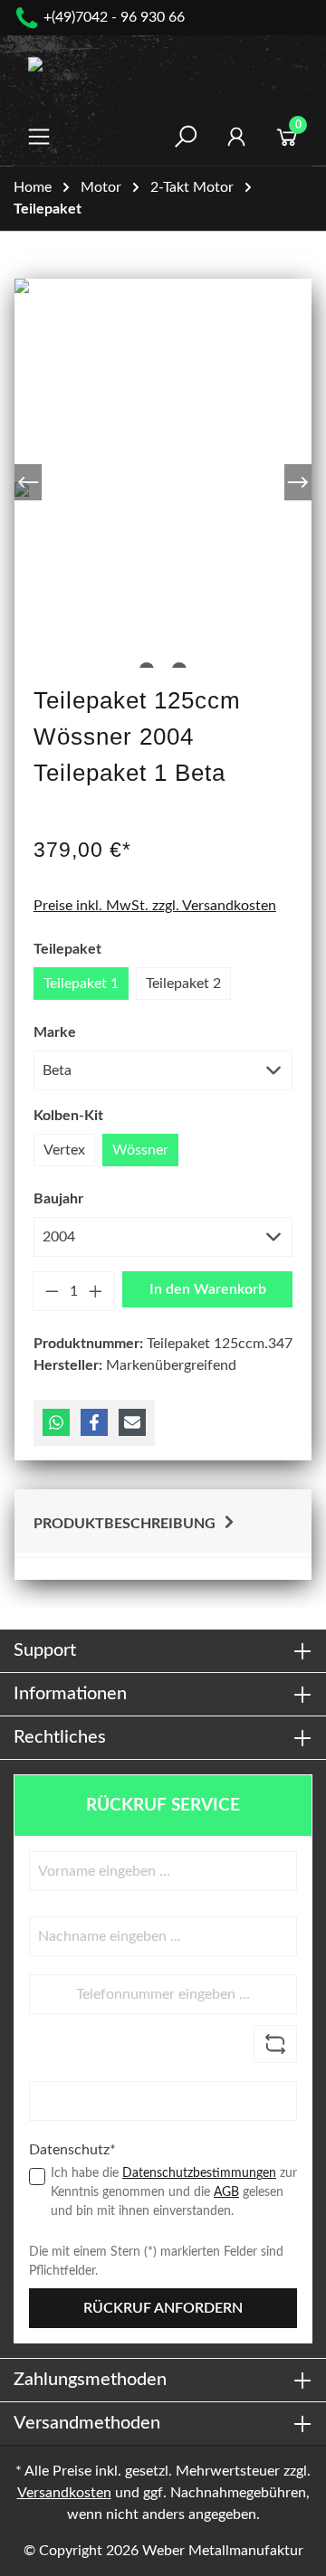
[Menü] (39, 137)
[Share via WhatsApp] (56, 1422)
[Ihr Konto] (236, 137)
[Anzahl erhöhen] (96, 1291)
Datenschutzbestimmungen (199, 2173)
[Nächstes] (298, 482)
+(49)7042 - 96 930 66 (114, 17)
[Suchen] (186, 137)
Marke (55, 1032)
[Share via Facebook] (94, 1422)
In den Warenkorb (208, 1289)
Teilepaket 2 (183, 984)
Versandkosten (64, 2493)
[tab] (163, 1521)
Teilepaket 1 (81, 984)
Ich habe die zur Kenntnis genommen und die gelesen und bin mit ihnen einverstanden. (174, 2192)
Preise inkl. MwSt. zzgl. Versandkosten (155, 906)
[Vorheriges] (28, 482)
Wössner (140, 1150)
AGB (226, 2192)
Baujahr (58, 1199)
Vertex (64, 1150)
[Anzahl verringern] (52, 1291)
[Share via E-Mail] (132, 1422)
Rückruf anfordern (163, 2308)
